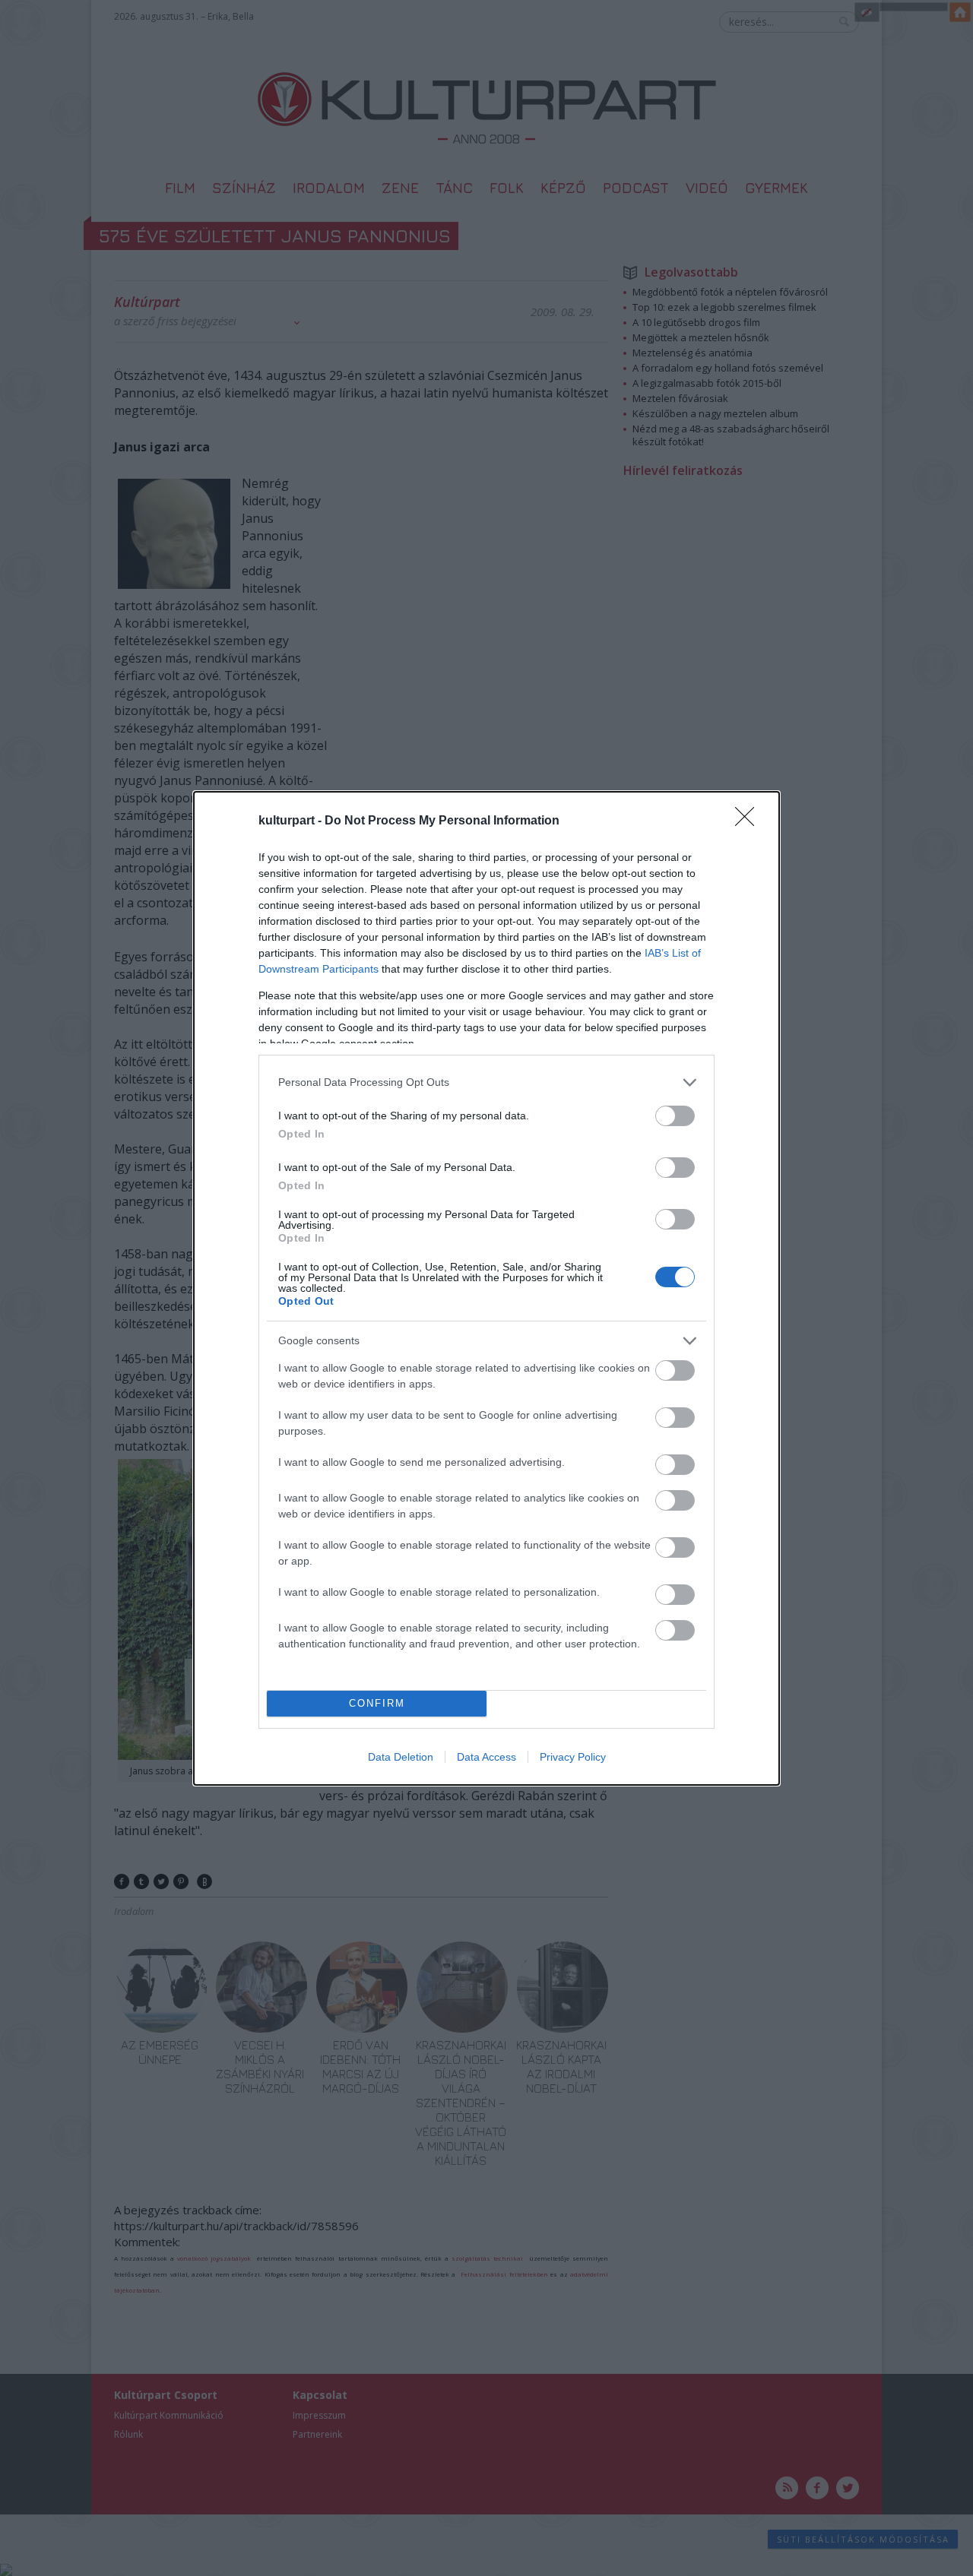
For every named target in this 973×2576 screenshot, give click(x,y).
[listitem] (486, 1082)
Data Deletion (401, 1757)
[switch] (675, 1116)
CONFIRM (377, 1703)
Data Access (486, 1757)
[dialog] (486, 1288)
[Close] (750, 821)
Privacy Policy (573, 1757)
